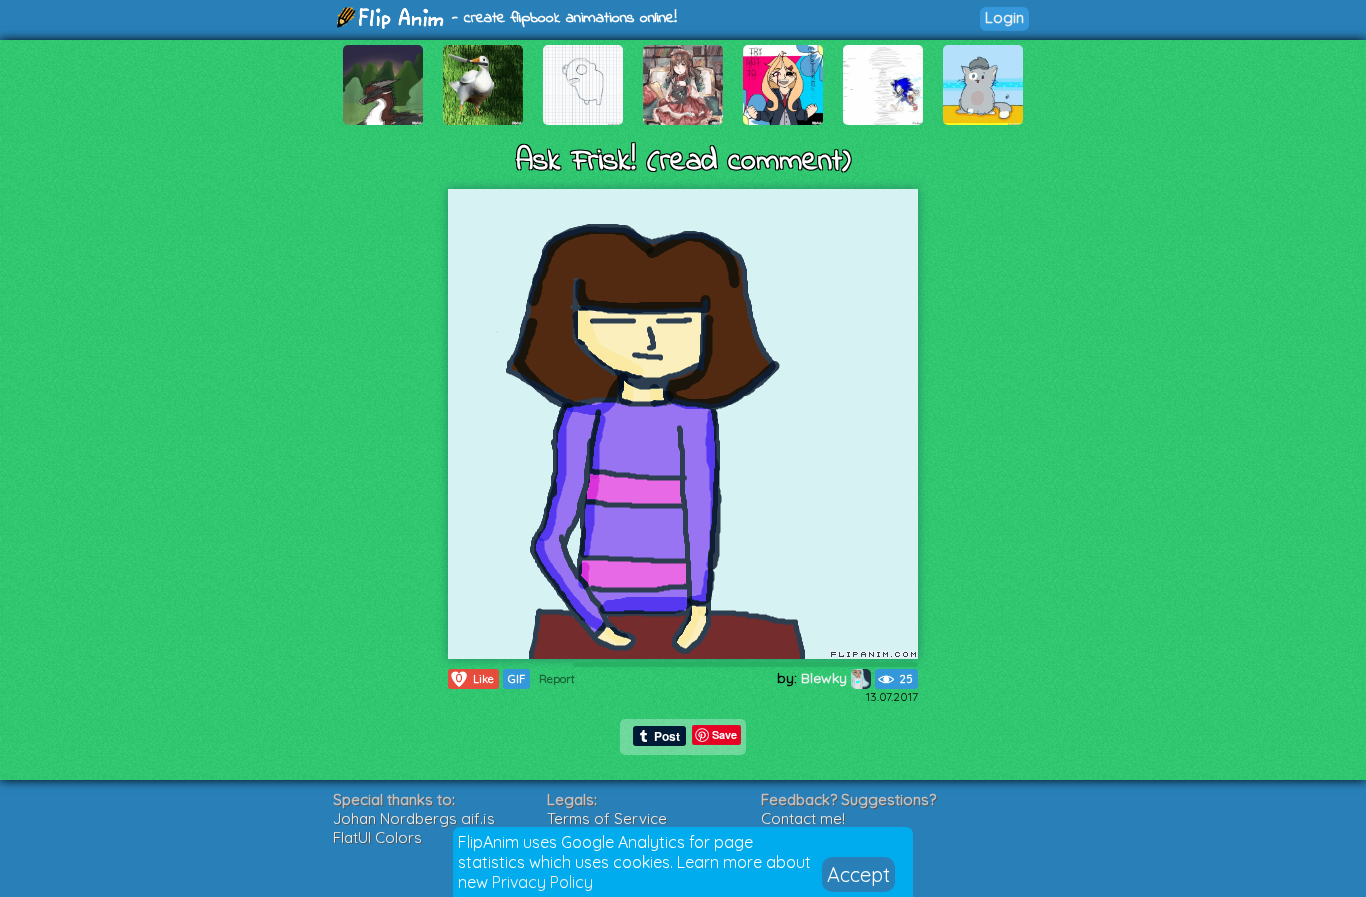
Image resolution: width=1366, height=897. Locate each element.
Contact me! (803, 818)
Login (1004, 17)
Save (724, 734)
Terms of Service (607, 818)
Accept (858, 874)
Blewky (826, 678)
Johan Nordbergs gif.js (414, 818)
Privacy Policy (542, 882)
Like (475, 678)
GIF (516, 679)
